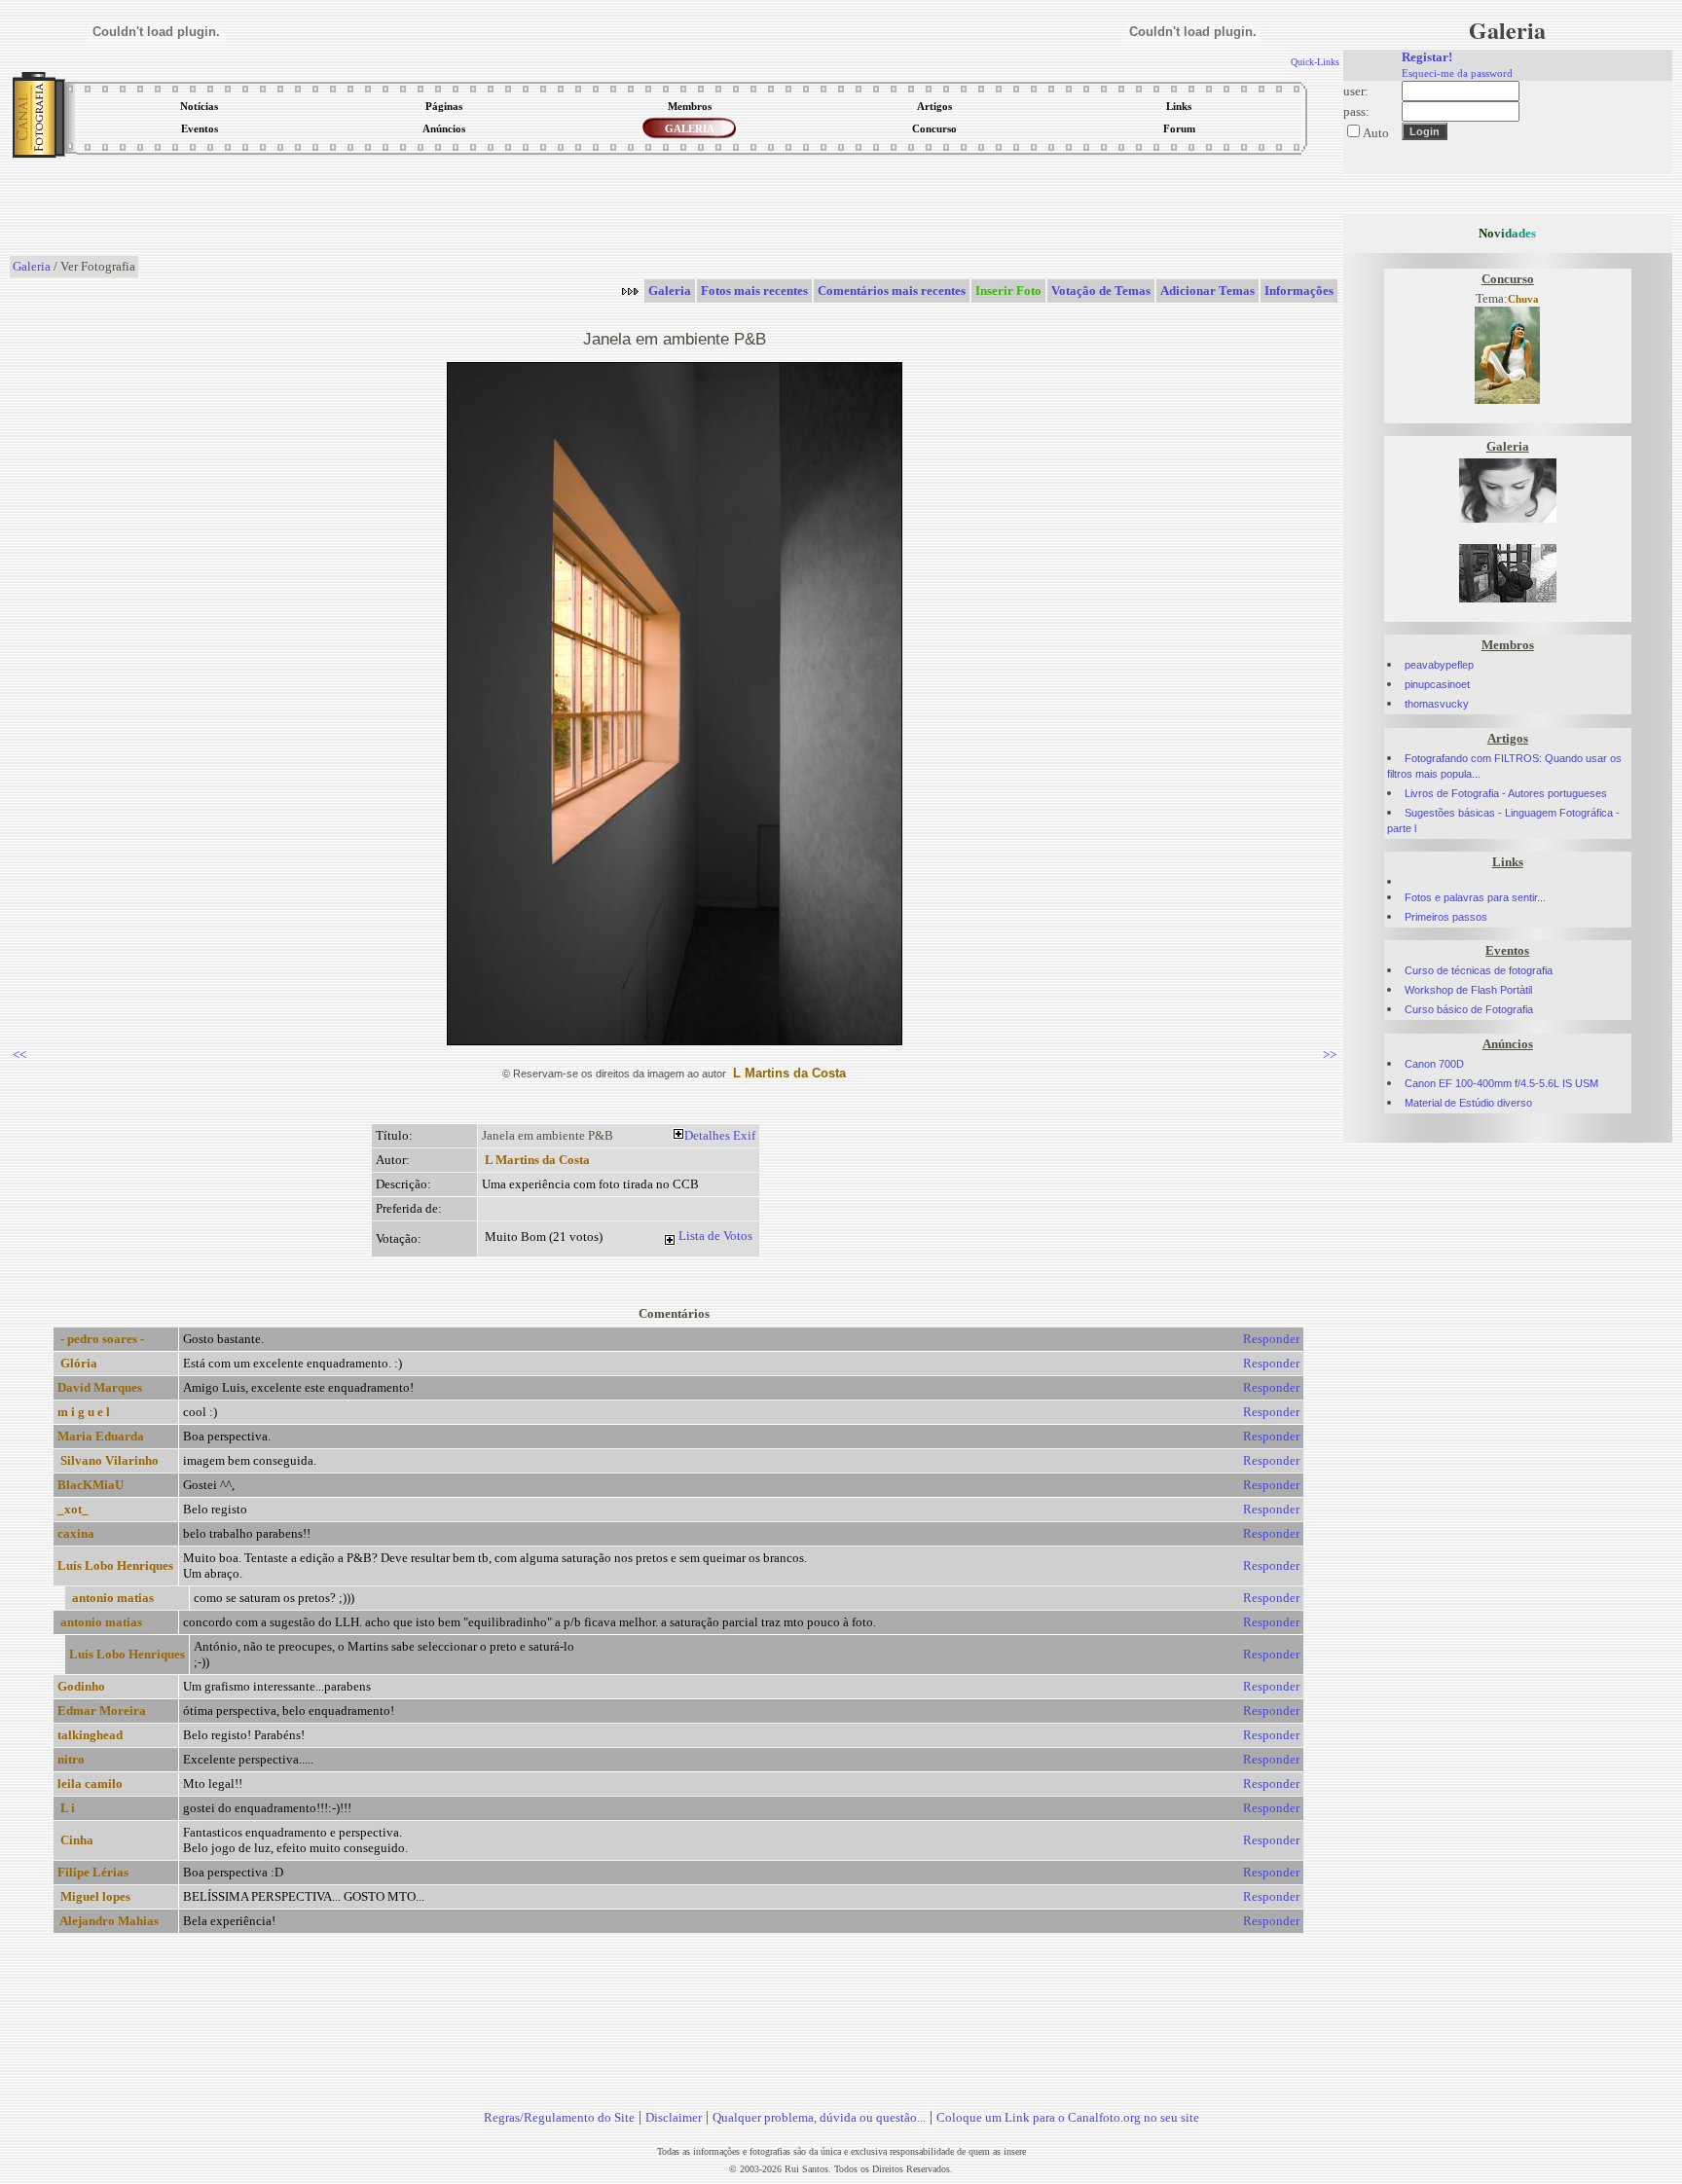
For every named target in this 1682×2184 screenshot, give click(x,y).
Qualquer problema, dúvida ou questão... (819, 2117)
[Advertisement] (675, 208)
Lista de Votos (715, 1236)
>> (1330, 1055)
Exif (744, 1135)
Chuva (1523, 299)
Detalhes (707, 1135)
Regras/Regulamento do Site (559, 2117)
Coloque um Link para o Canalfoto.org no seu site (1068, 2117)
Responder (1271, 1339)
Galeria (32, 266)
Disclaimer (674, 2117)
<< (19, 1055)
